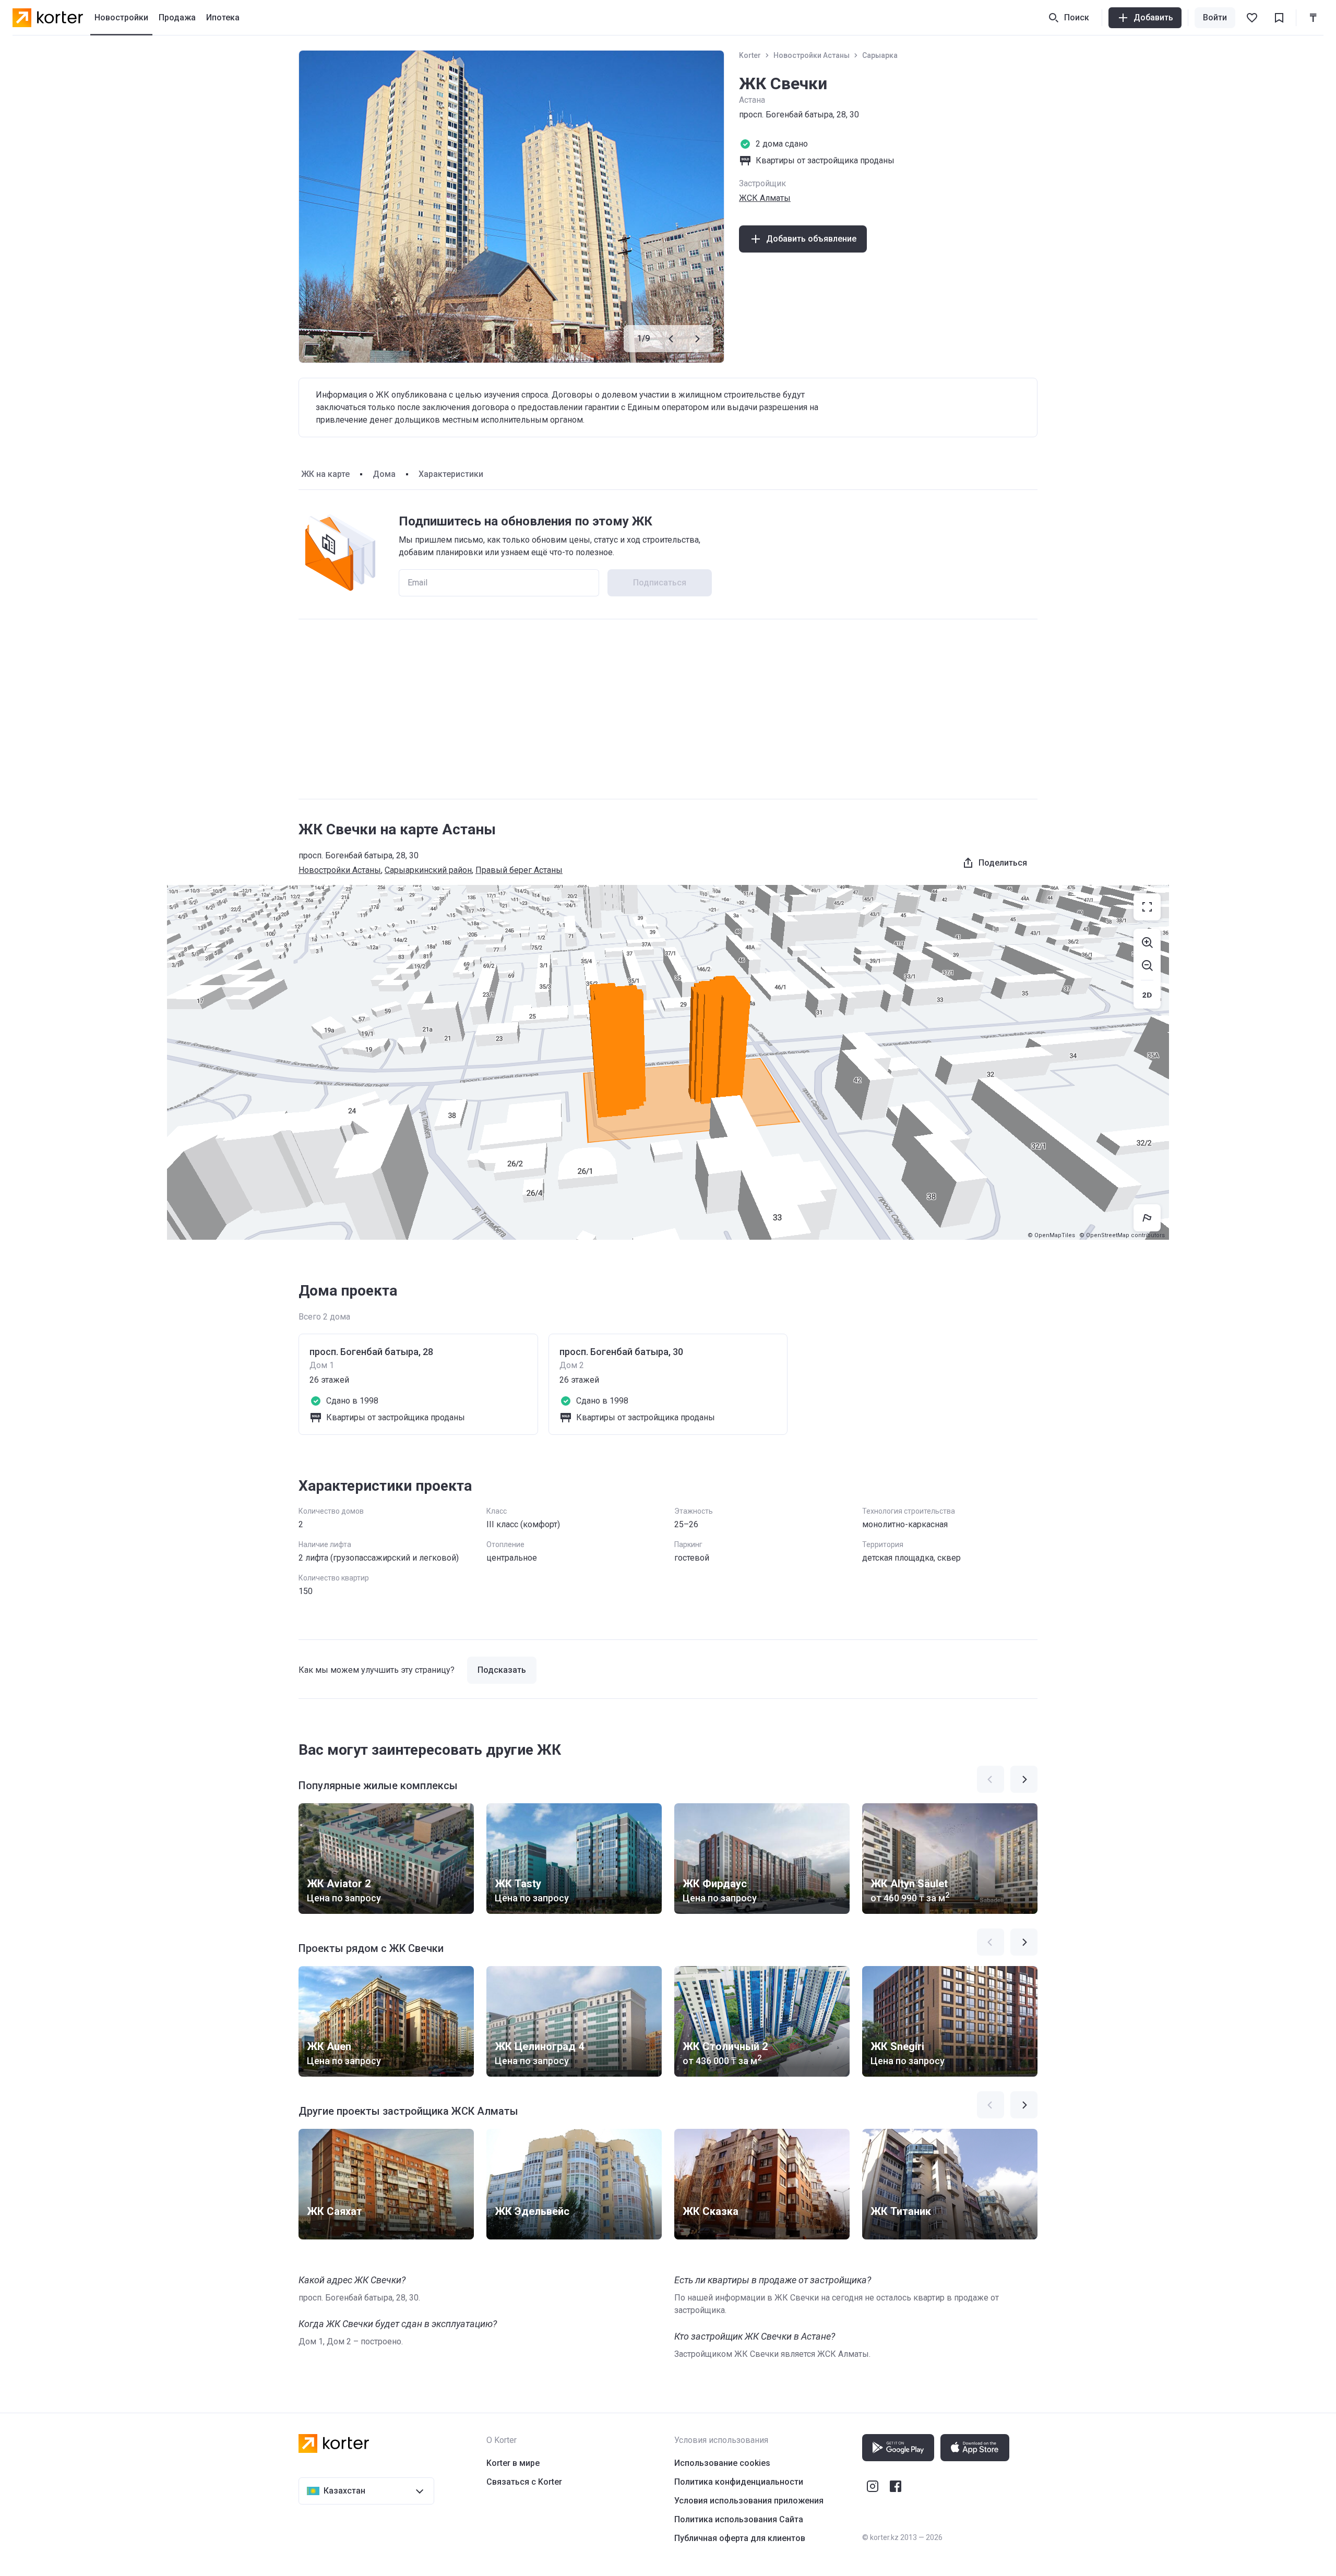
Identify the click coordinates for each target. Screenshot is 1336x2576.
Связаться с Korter (524, 2482)
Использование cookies (722, 2463)
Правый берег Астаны (519, 870)
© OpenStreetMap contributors (1122, 1235)
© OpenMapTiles (1051, 1235)
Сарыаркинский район (428, 870)
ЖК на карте (325, 474)
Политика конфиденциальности (739, 2482)
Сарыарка (880, 55)
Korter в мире (513, 2463)
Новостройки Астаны (812, 55)
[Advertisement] (668, 709)
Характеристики (451, 474)
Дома (384, 474)
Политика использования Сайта (739, 2519)
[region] (668, 1062)
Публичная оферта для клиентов (740, 2538)
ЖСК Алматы (765, 198)
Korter (750, 55)
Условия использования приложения (749, 2501)
